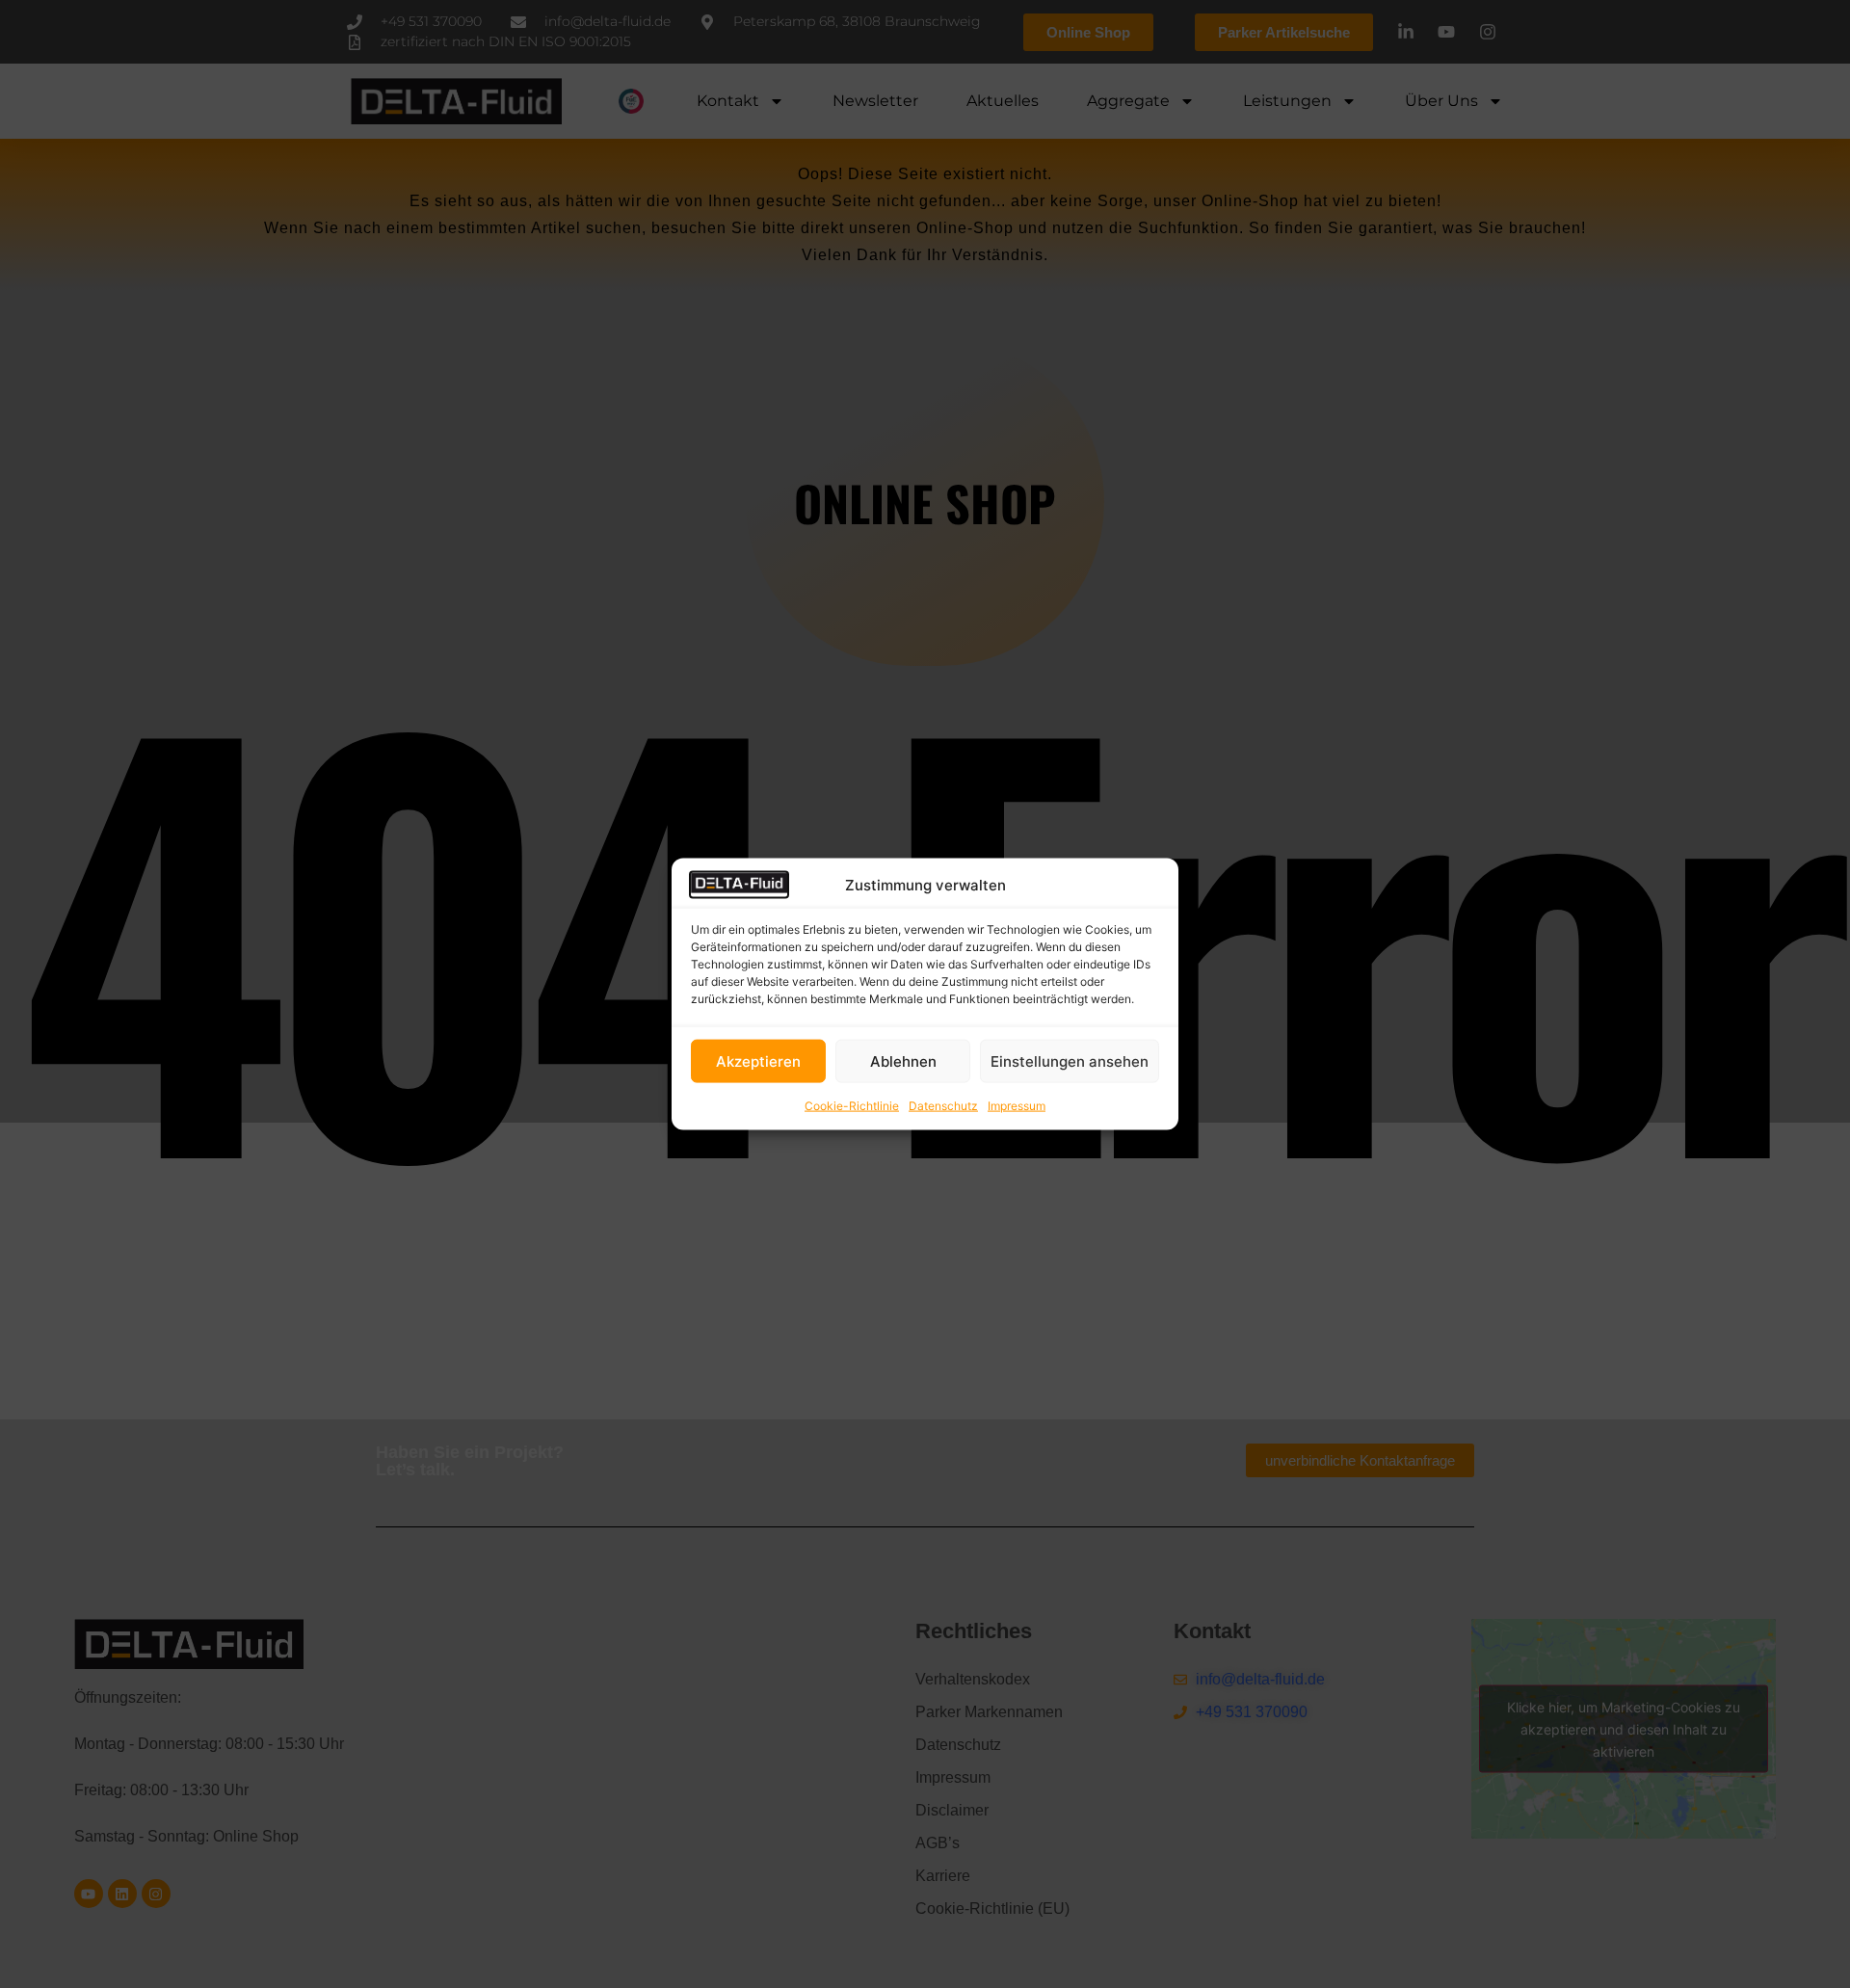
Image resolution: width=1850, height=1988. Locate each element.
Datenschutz (943, 1106)
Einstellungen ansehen (1070, 1060)
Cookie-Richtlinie (852, 1106)
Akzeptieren (758, 1060)
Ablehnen (903, 1060)
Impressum (1017, 1106)
